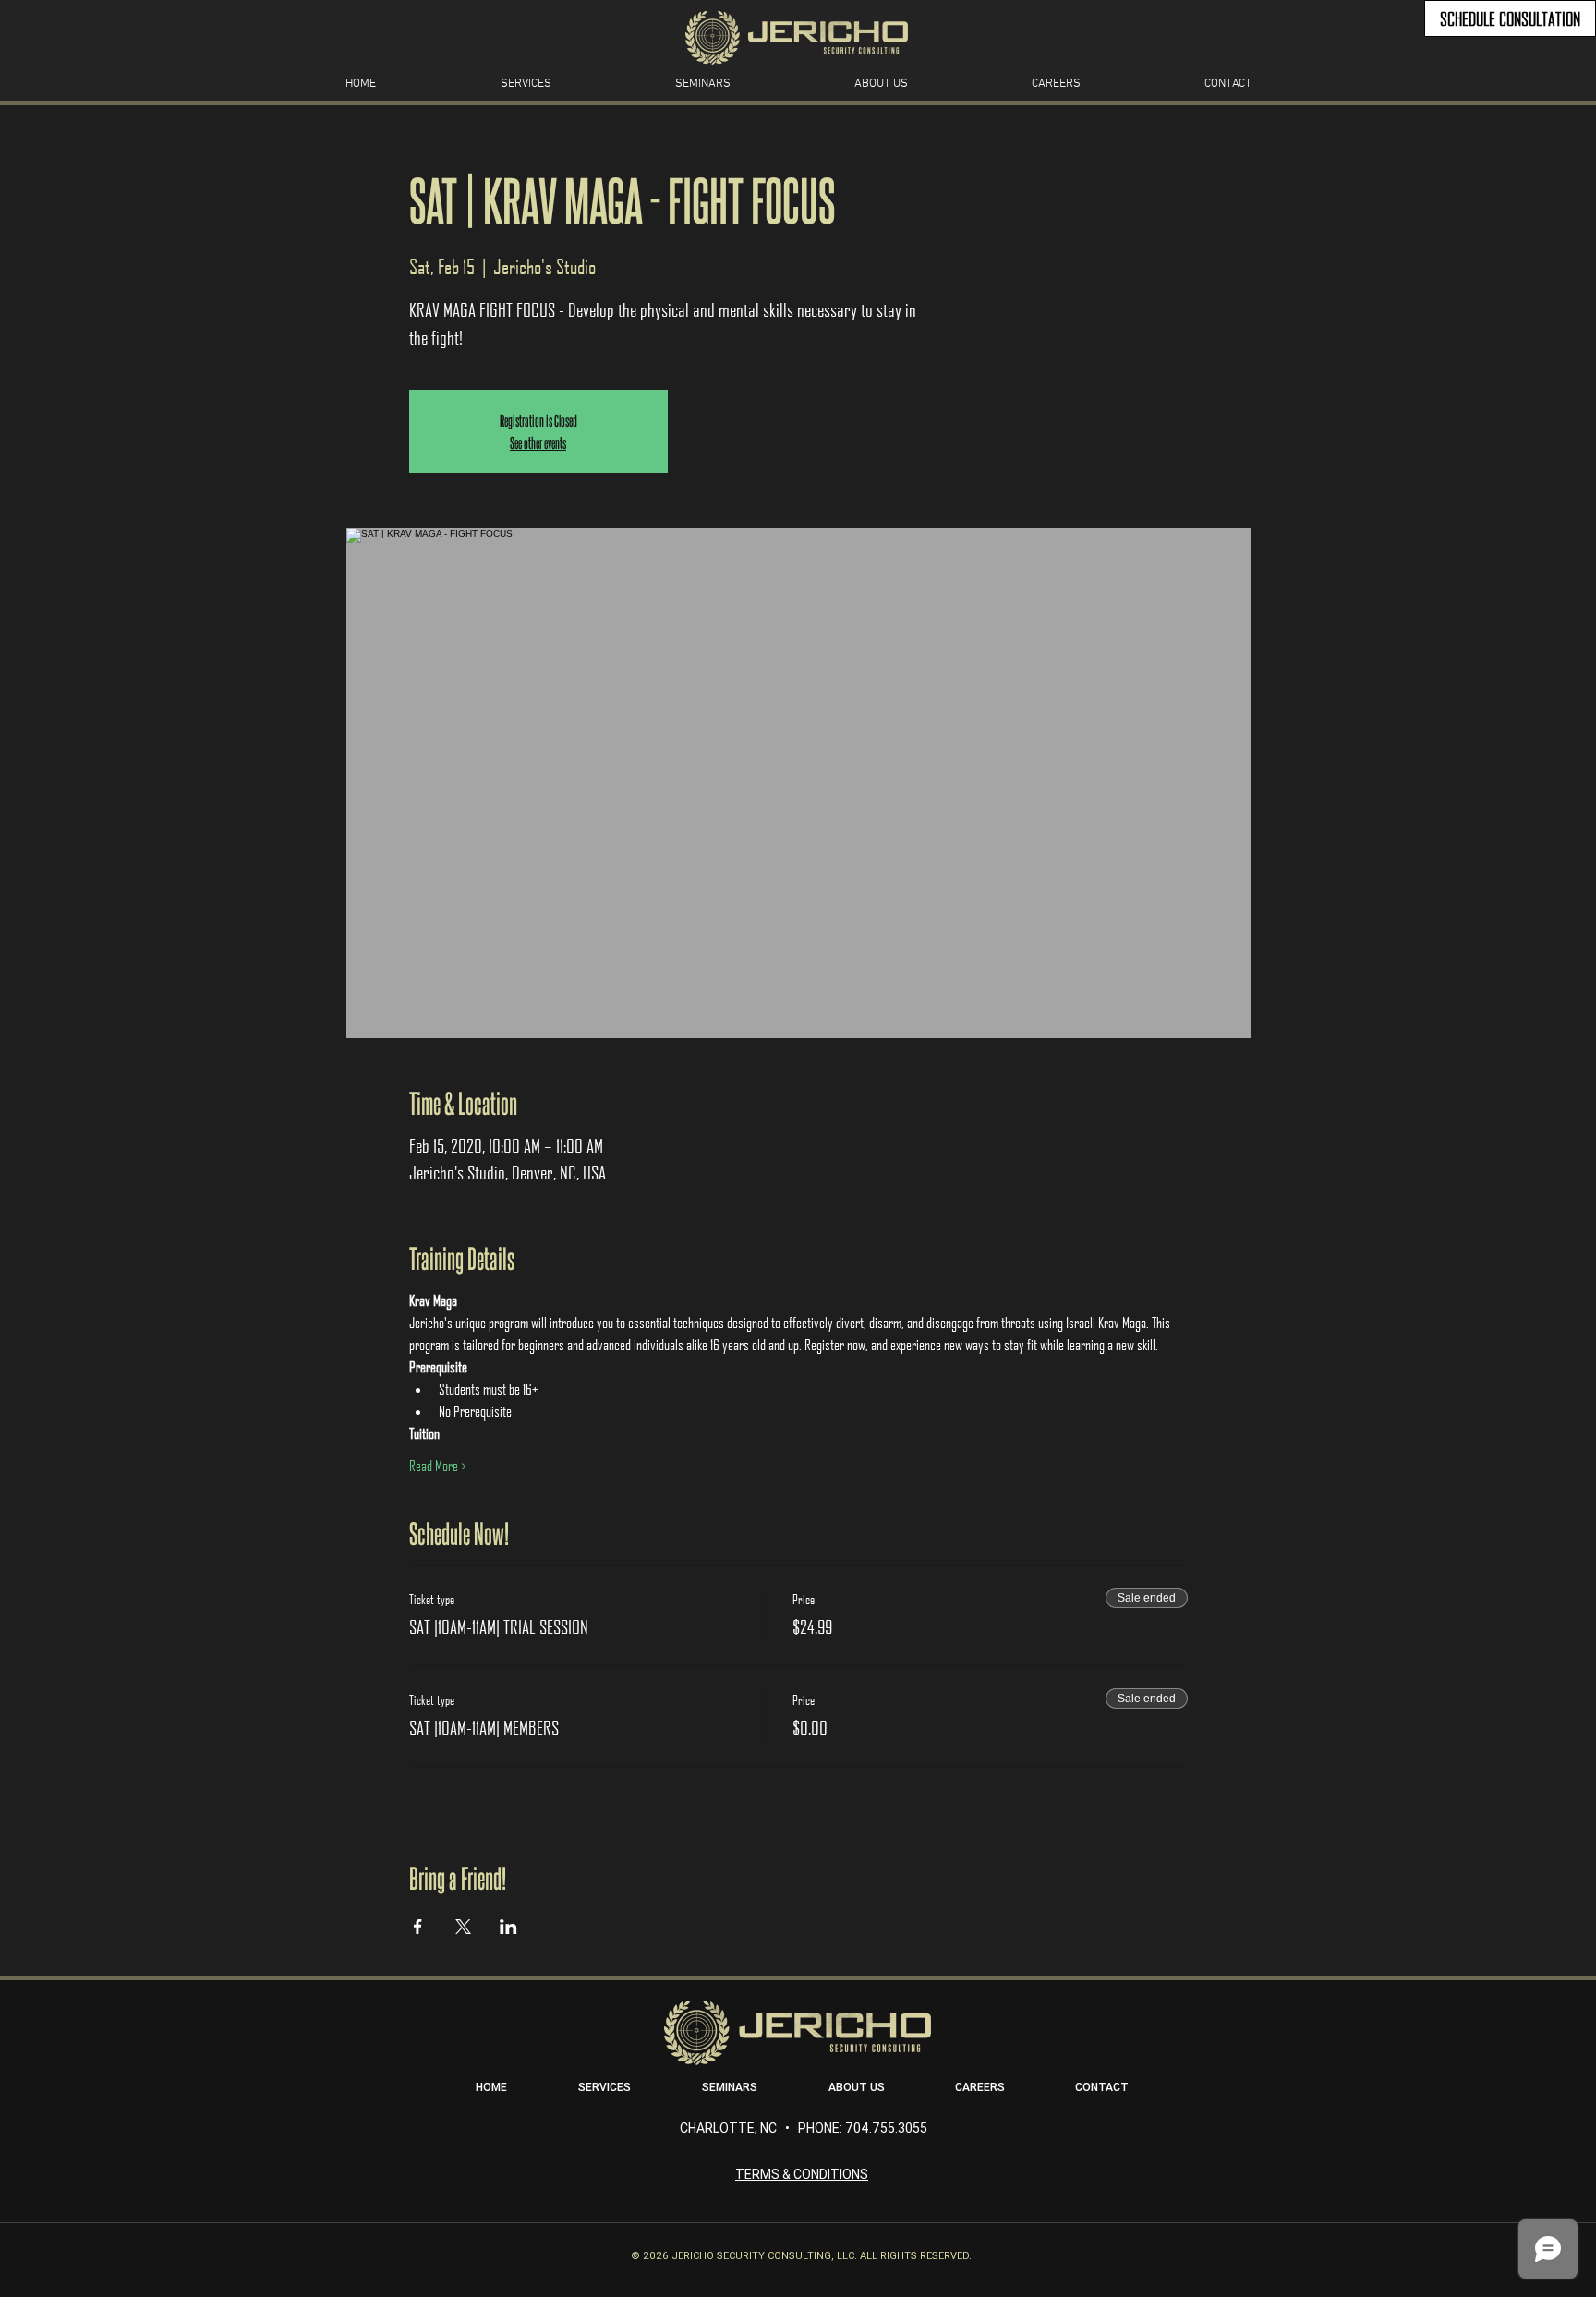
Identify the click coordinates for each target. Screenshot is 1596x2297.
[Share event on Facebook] (418, 1927)
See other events (538, 442)
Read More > (437, 1465)
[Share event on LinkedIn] (508, 1927)
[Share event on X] (463, 1927)
